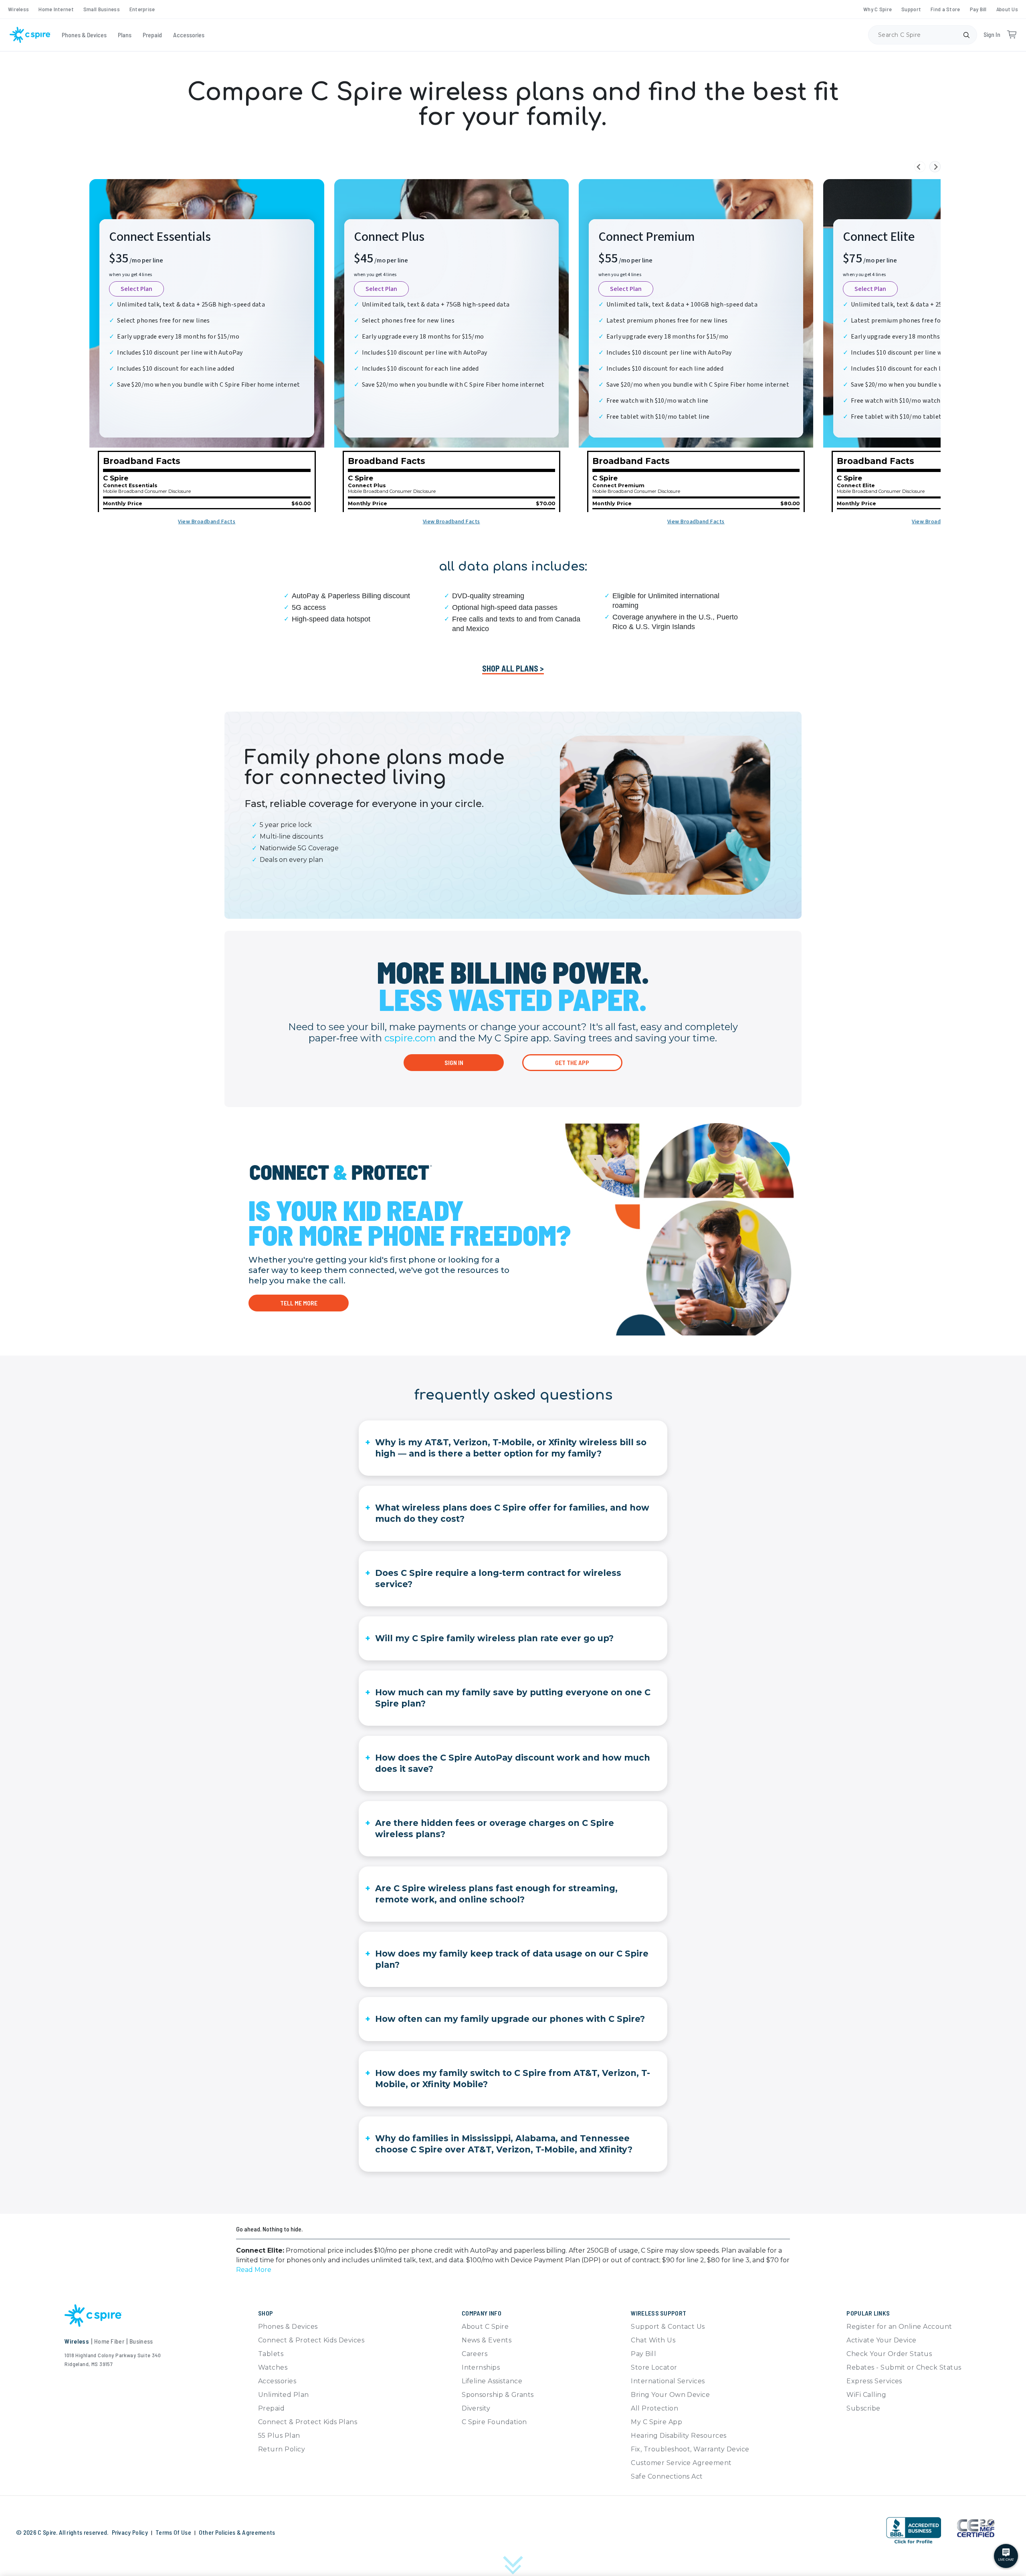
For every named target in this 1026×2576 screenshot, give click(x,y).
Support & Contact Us (668, 2327)
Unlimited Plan (284, 2395)
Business (141, 2341)
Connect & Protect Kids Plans (308, 2422)
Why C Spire (878, 9)
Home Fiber (109, 2341)
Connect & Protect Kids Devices (311, 2340)
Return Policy (282, 2449)
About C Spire (485, 2327)
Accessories (189, 35)
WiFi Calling (866, 2395)
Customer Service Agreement (681, 2463)
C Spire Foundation (494, 2422)
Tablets (271, 2354)
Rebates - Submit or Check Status (904, 2367)
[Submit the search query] (966, 35)
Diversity (476, 2408)
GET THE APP (572, 1062)
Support (911, 9)
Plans (125, 35)
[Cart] (1012, 35)
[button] (254, 2270)
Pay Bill (978, 9)
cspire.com (410, 1038)
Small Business (102, 9)
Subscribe (863, 2408)
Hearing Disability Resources (679, 2436)
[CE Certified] (976, 2528)
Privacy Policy (130, 2532)
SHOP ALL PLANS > (513, 668)
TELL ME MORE (299, 1303)
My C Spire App (656, 2422)
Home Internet (56, 9)
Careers (475, 2354)
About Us (1007, 9)
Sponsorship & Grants (498, 2395)
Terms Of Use (173, 2532)
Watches (273, 2367)
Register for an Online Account (899, 2327)
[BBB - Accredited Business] (914, 2531)
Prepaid (152, 35)
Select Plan (136, 289)
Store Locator (654, 2367)
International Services (668, 2381)
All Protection (654, 2408)
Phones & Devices (84, 35)
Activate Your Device (882, 2340)
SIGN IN (454, 1062)
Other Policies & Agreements (237, 2532)
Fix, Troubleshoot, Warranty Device (690, 2449)
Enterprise (142, 9)
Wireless (18, 9)
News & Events (487, 2340)
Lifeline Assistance (492, 2381)
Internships (481, 2367)
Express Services (874, 2381)
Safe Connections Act (667, 2476)
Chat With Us (653, 2340)
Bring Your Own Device (670, 2395)
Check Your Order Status (889, 2354)
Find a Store (945, 9)
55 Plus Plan (279, 2436)
